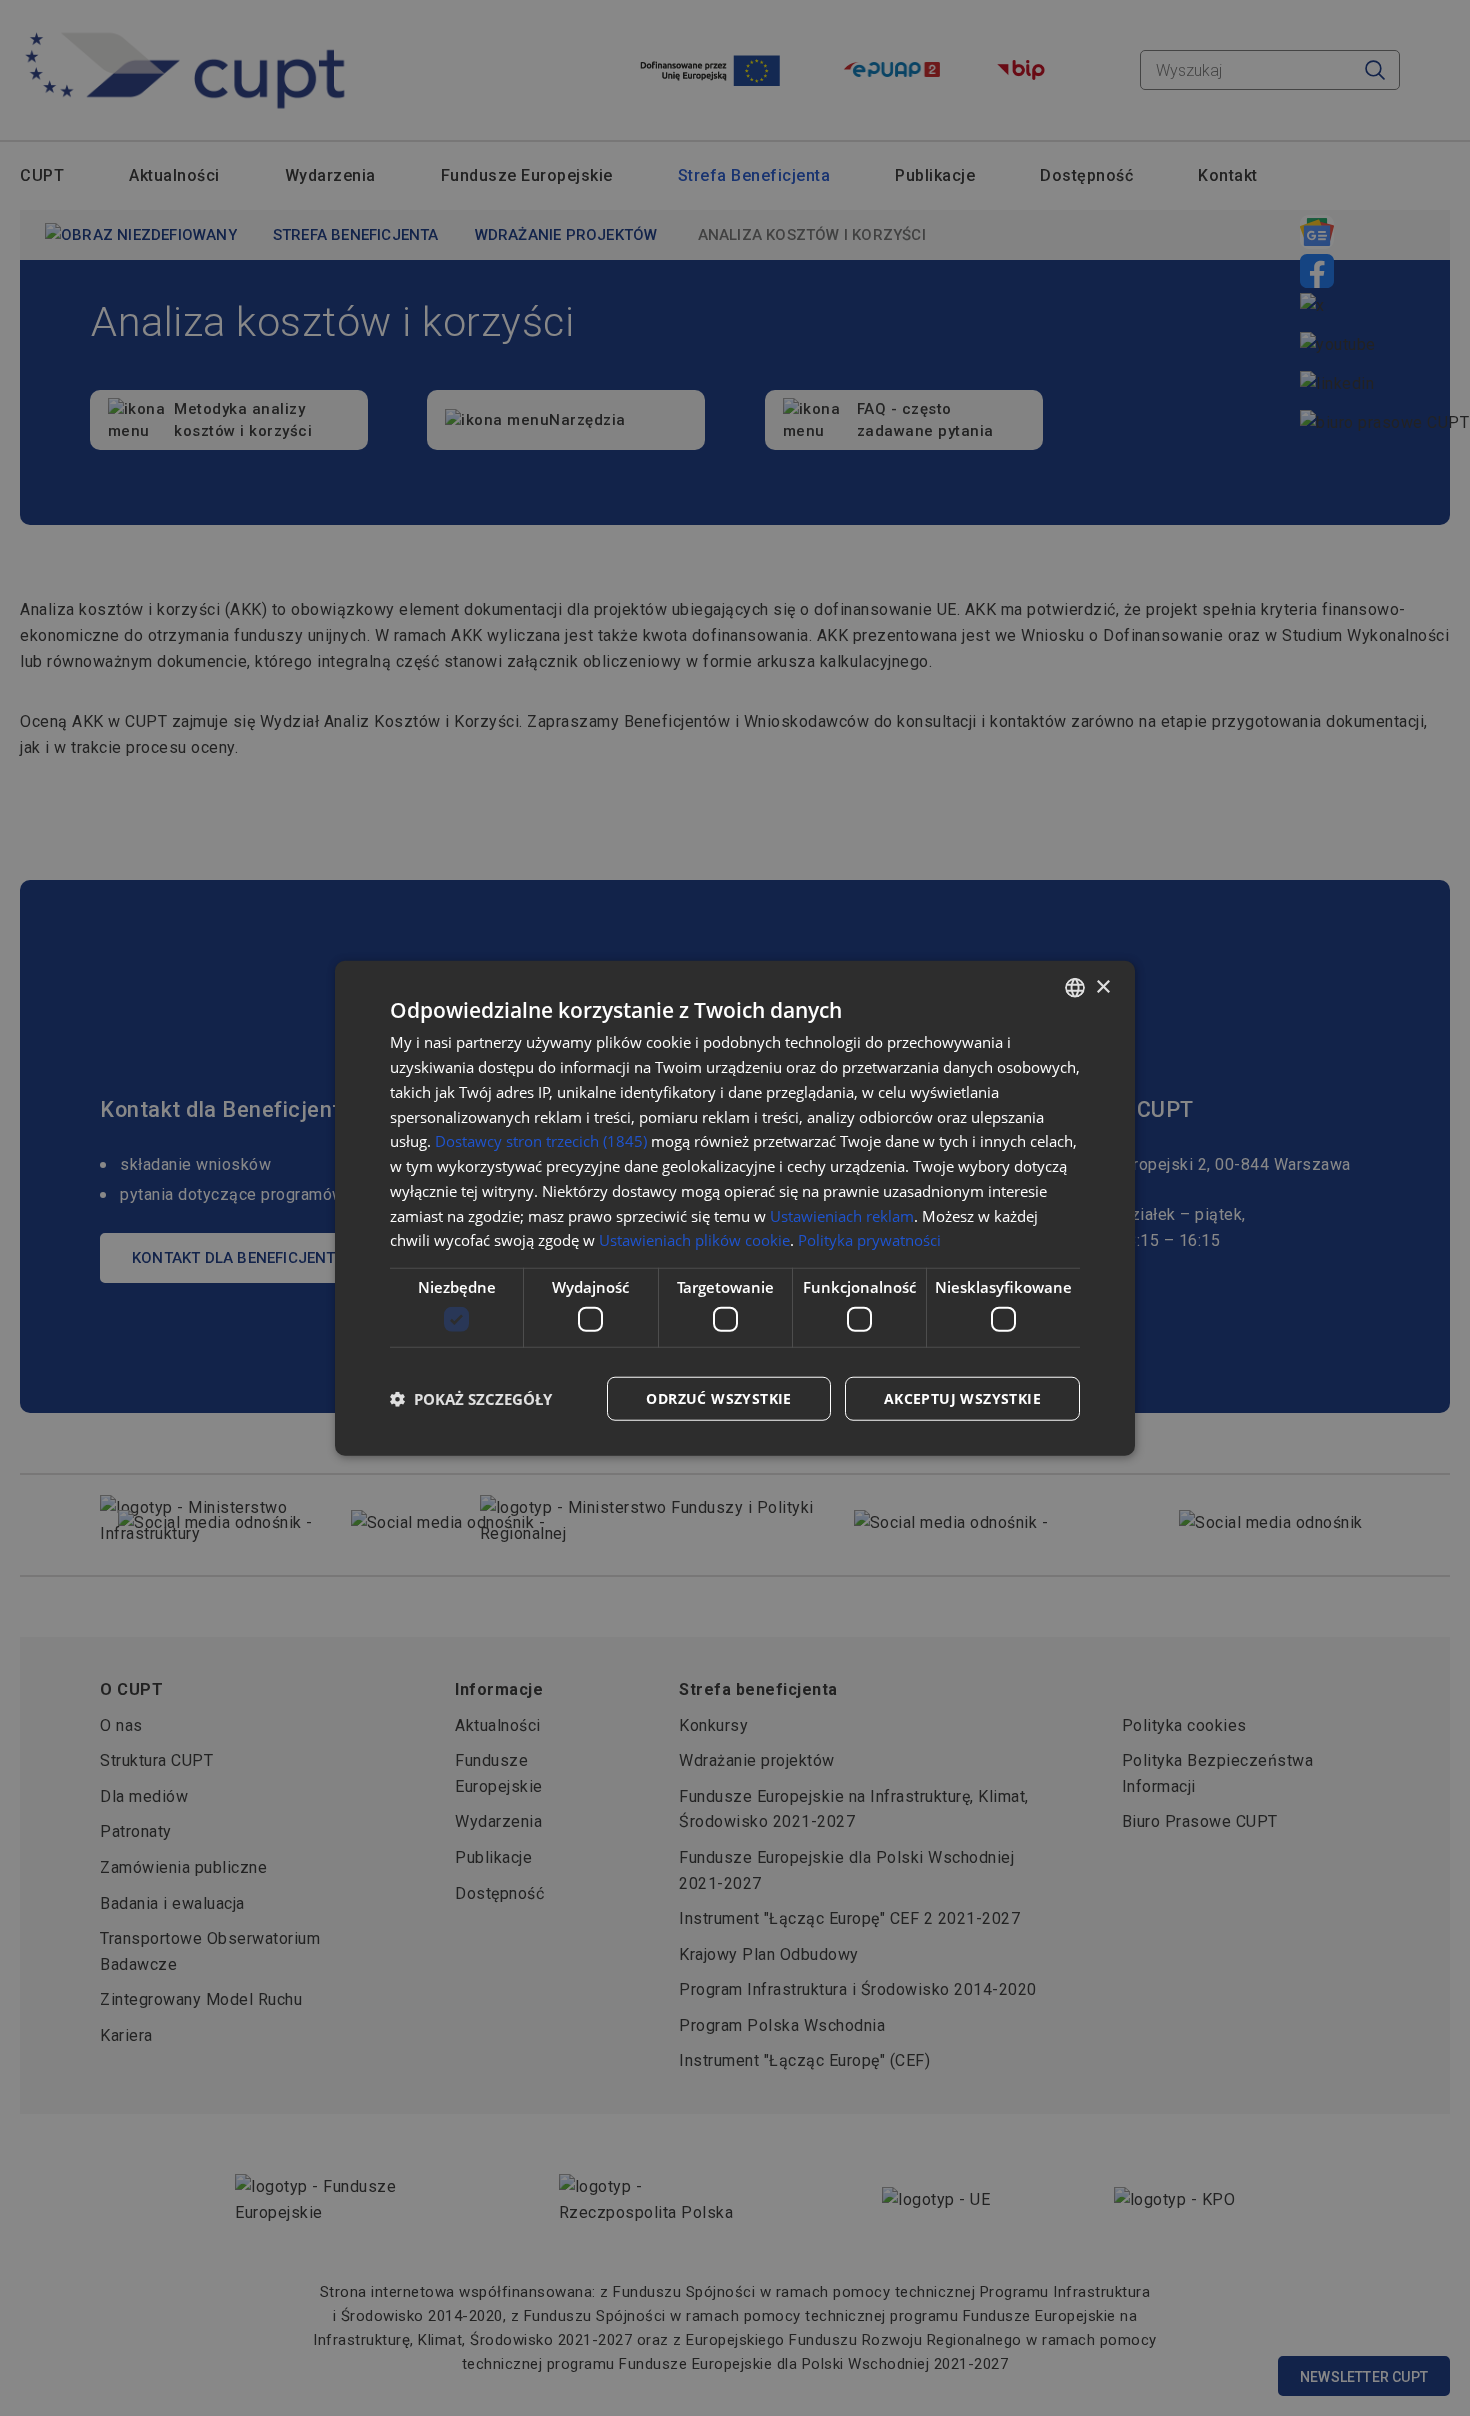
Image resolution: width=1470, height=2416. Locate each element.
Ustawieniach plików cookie (694, 1240)
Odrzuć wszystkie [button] (718, 1397)
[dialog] (735, 1208)
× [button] (1102, 986)
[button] (471, 1398)
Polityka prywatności (869, 1240)
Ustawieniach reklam (842, 1215)
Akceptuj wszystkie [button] (962, 1397)
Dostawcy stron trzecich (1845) (541, 1141)
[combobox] (1075, 988)
